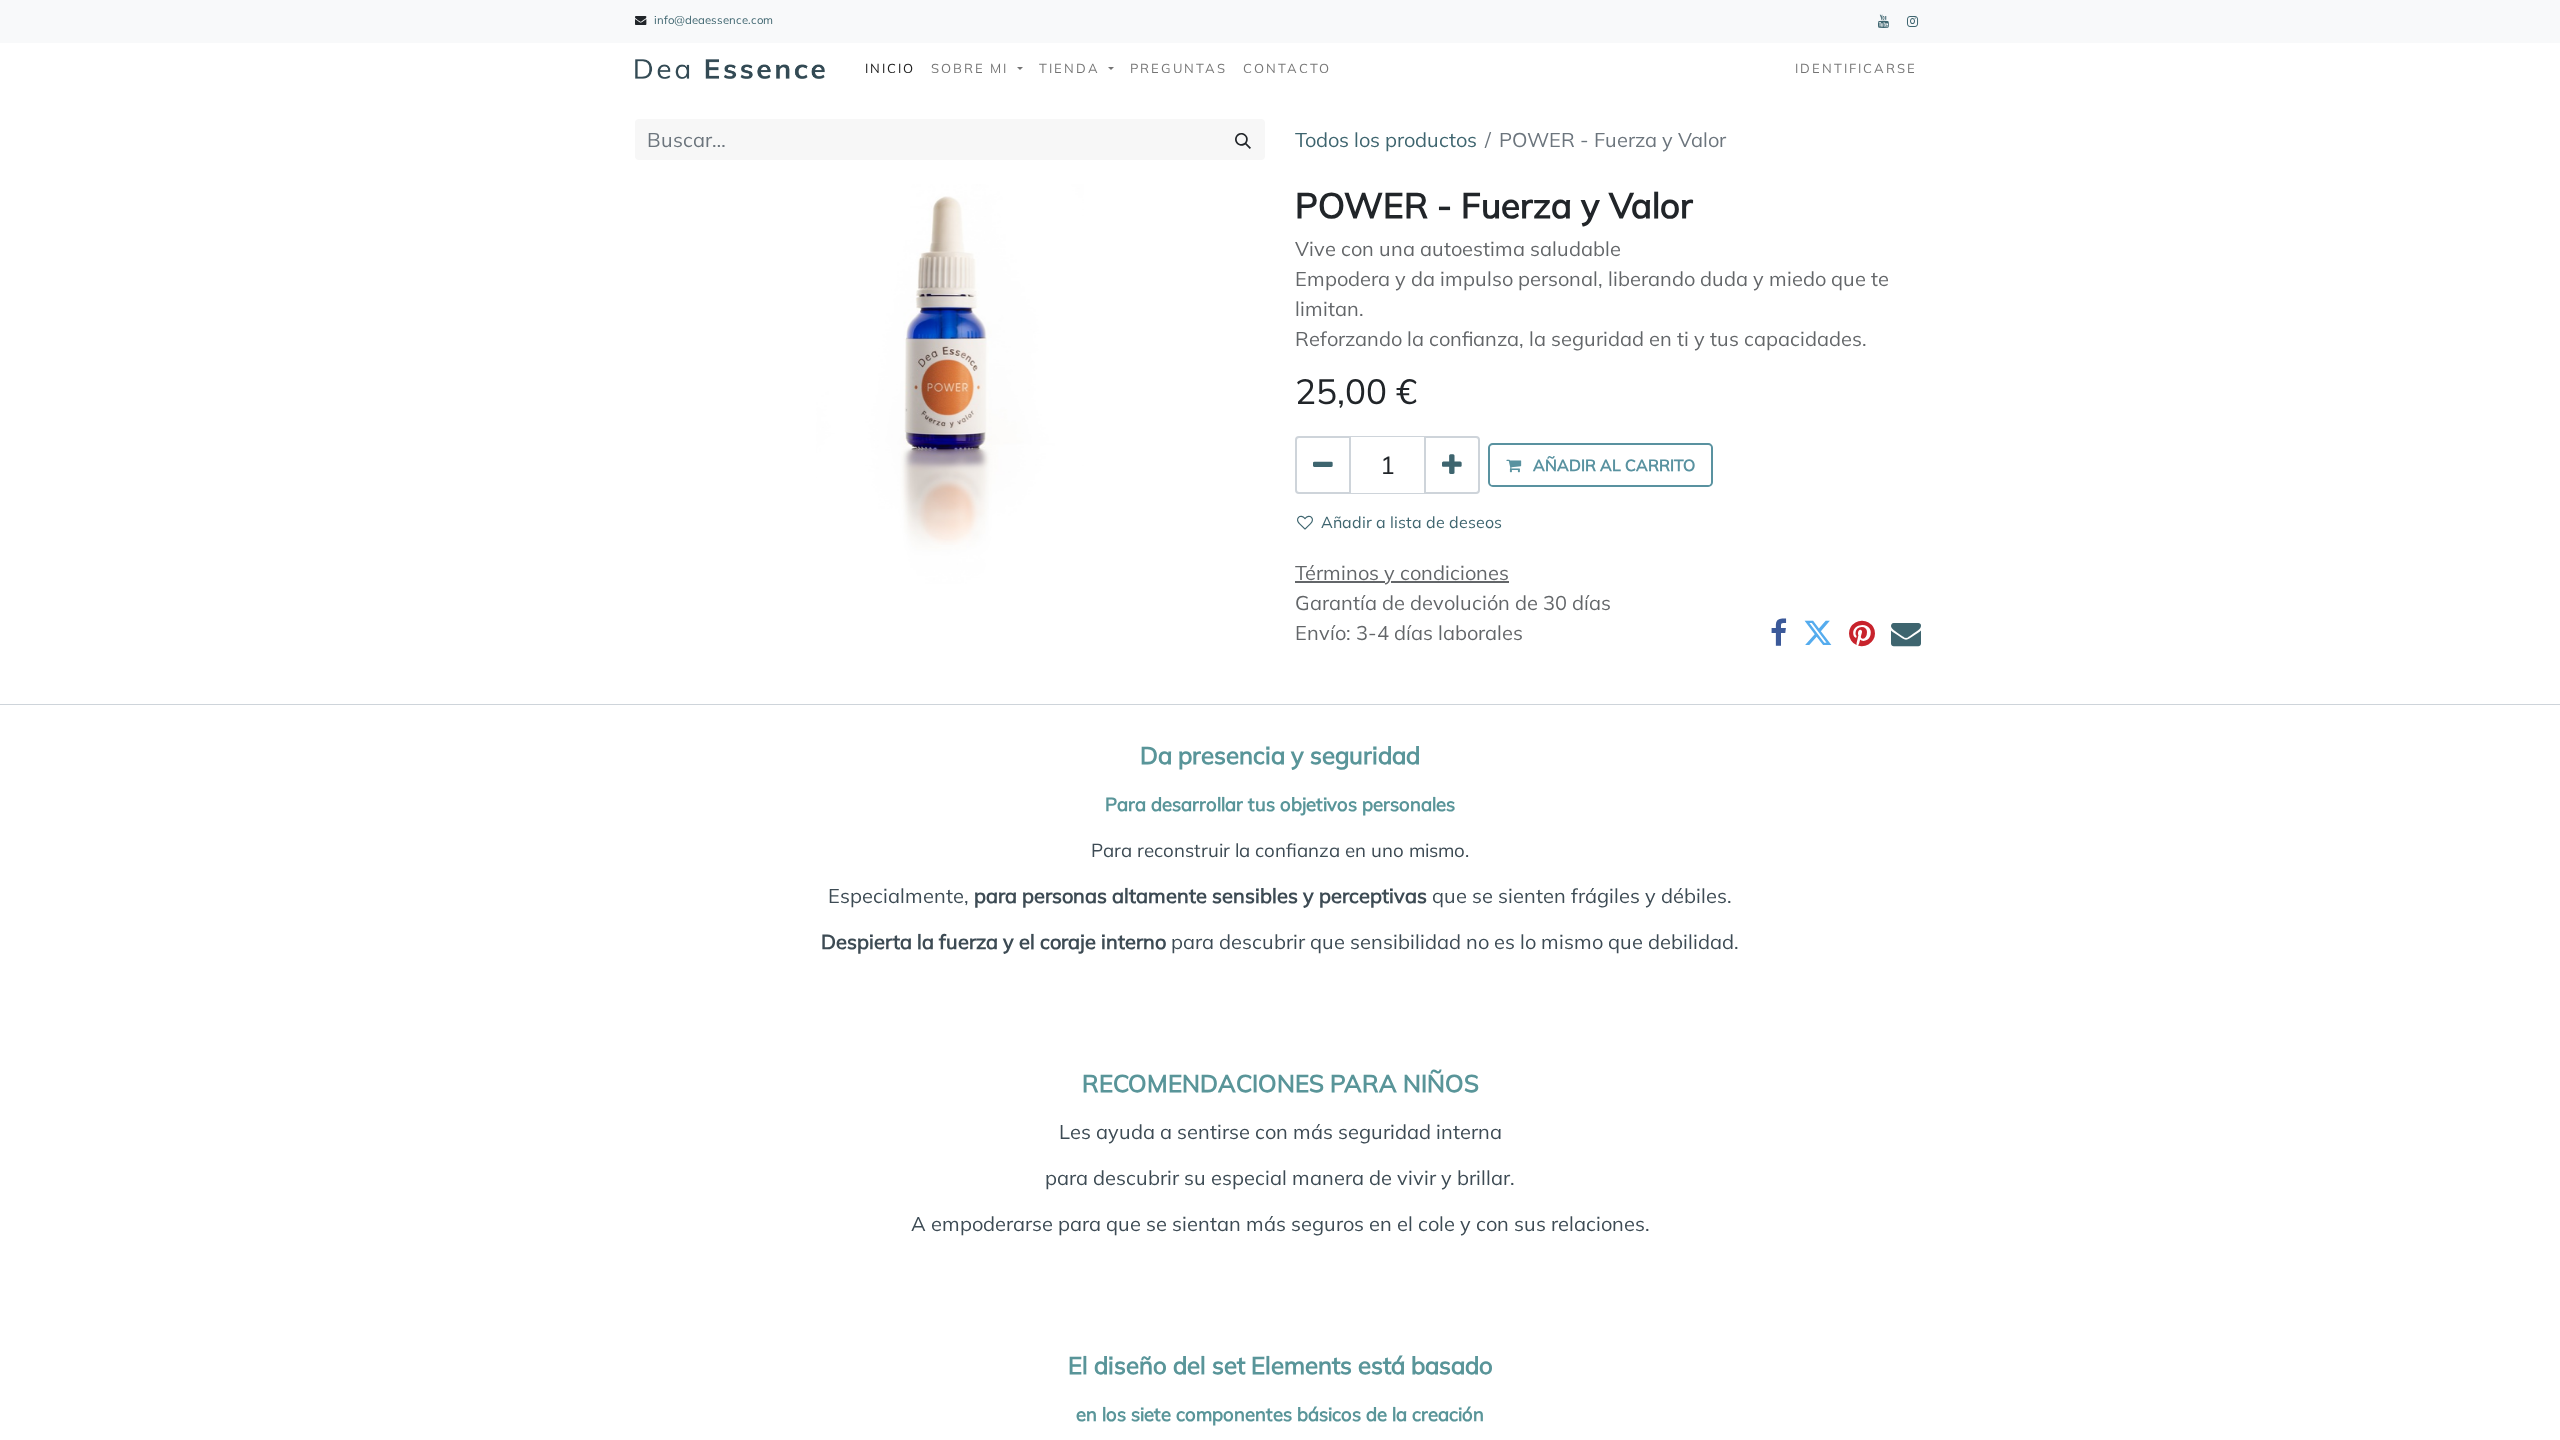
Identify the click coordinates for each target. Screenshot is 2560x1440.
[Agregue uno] (1452, 465)
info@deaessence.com (713, 20)
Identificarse (1856, 68)
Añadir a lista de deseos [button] (1411, 522)
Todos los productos (1386, 139)
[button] (1600, 465)
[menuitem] (890, 69)
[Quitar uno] (1323, 465)
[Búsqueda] (1243, 140)
